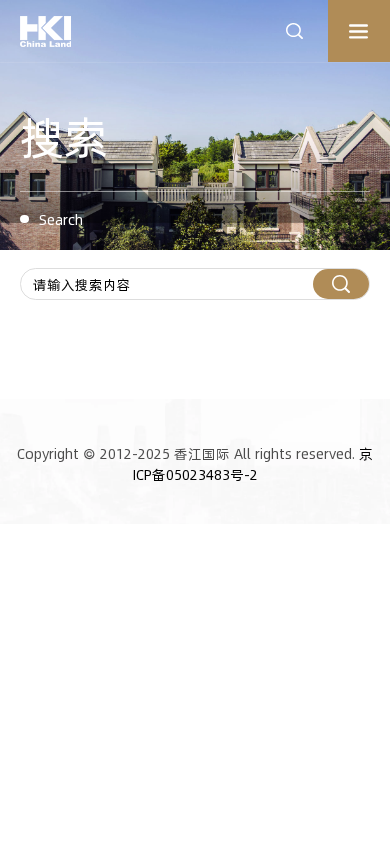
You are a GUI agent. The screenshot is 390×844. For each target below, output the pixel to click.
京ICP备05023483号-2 (253, 464)
